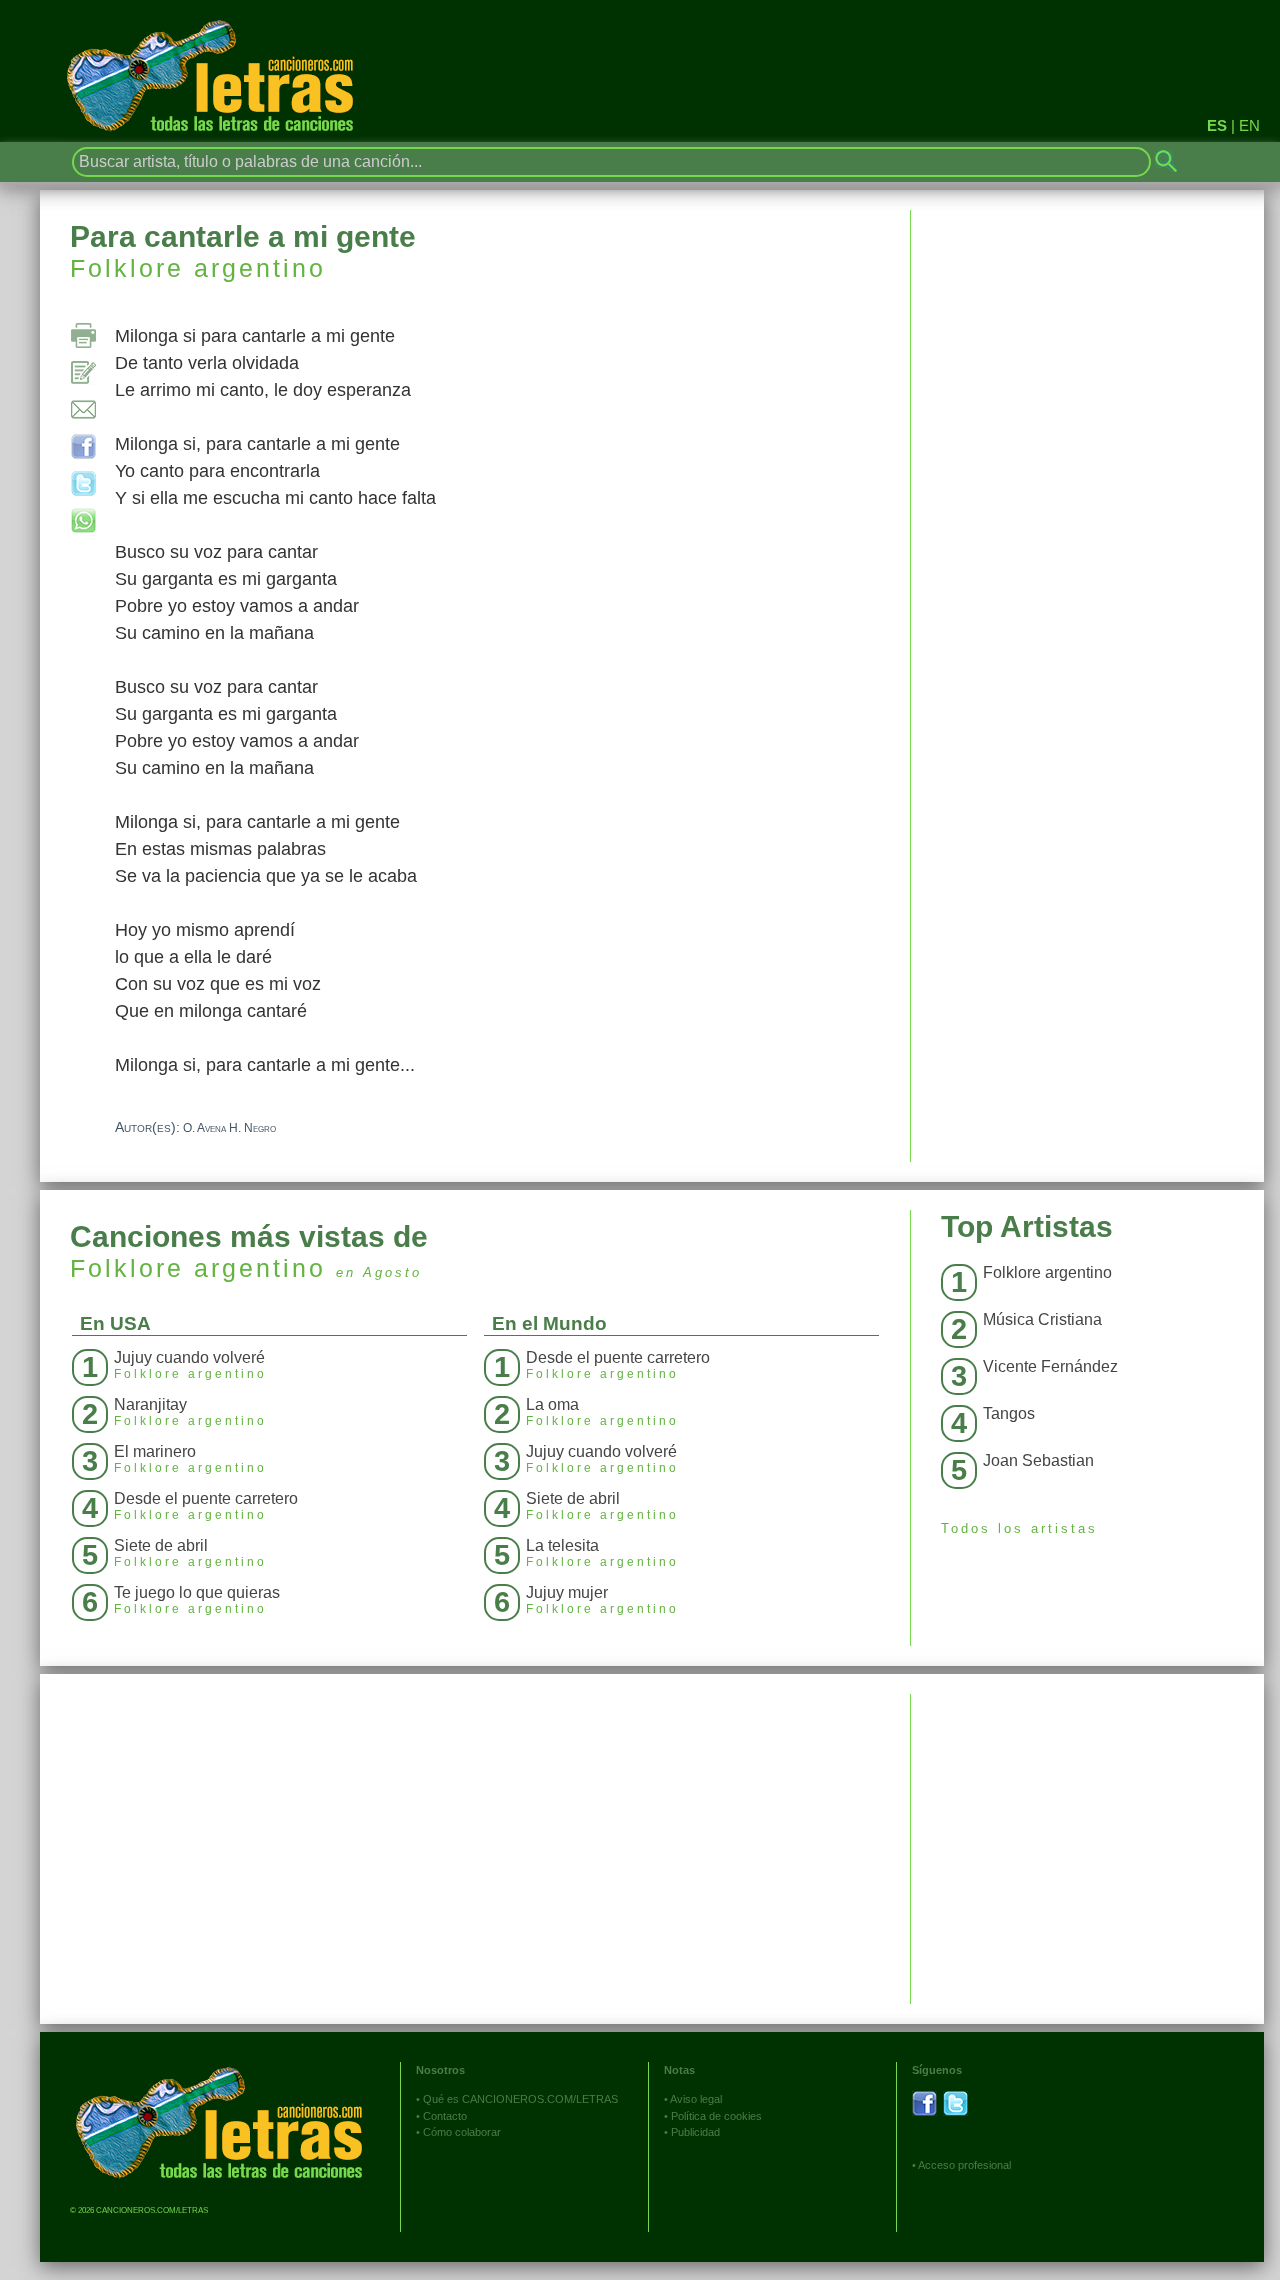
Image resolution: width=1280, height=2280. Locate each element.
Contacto (445, 2116)
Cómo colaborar (462, 2132)
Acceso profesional (964, 2165)
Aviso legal (696, 2099)
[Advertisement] (1087, 1834)
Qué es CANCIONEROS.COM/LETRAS (520, 2099)
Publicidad (695, 2132)
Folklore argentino (198, 268)
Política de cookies (716, 2116)
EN (1249, 125)
